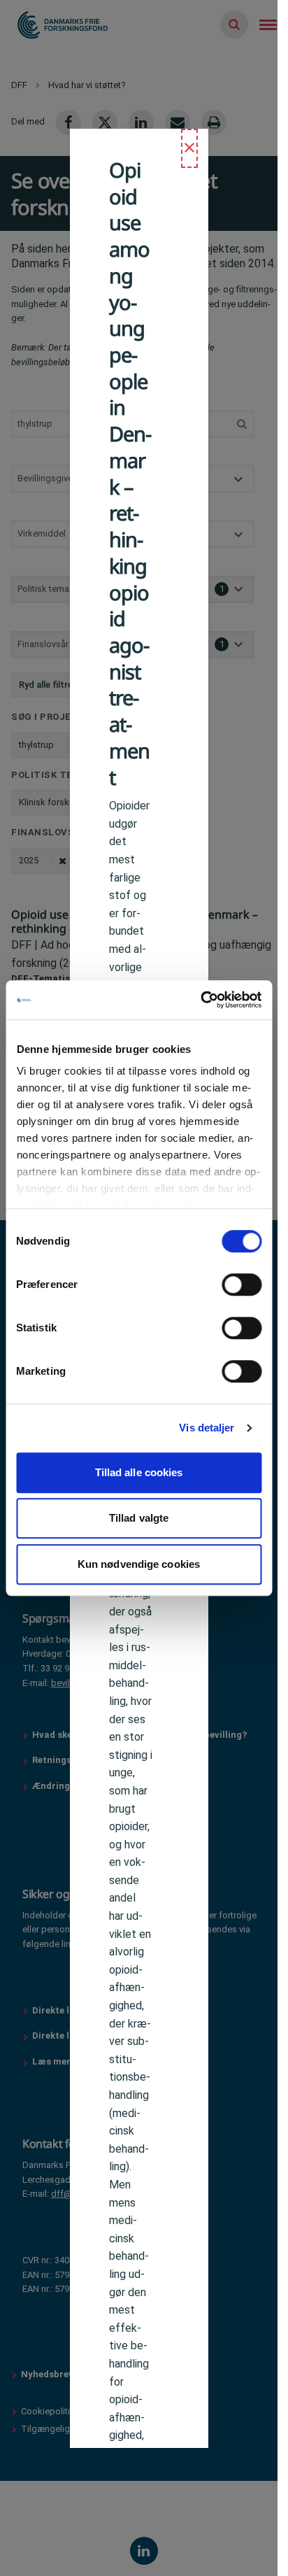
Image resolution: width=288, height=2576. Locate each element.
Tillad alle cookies (139, 1472)
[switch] (242, 1285)
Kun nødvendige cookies (139, 1564)
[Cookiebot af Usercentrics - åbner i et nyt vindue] (200, 1000)
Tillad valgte (139, 1518)
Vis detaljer (207, 1428)
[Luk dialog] (189, 148)
